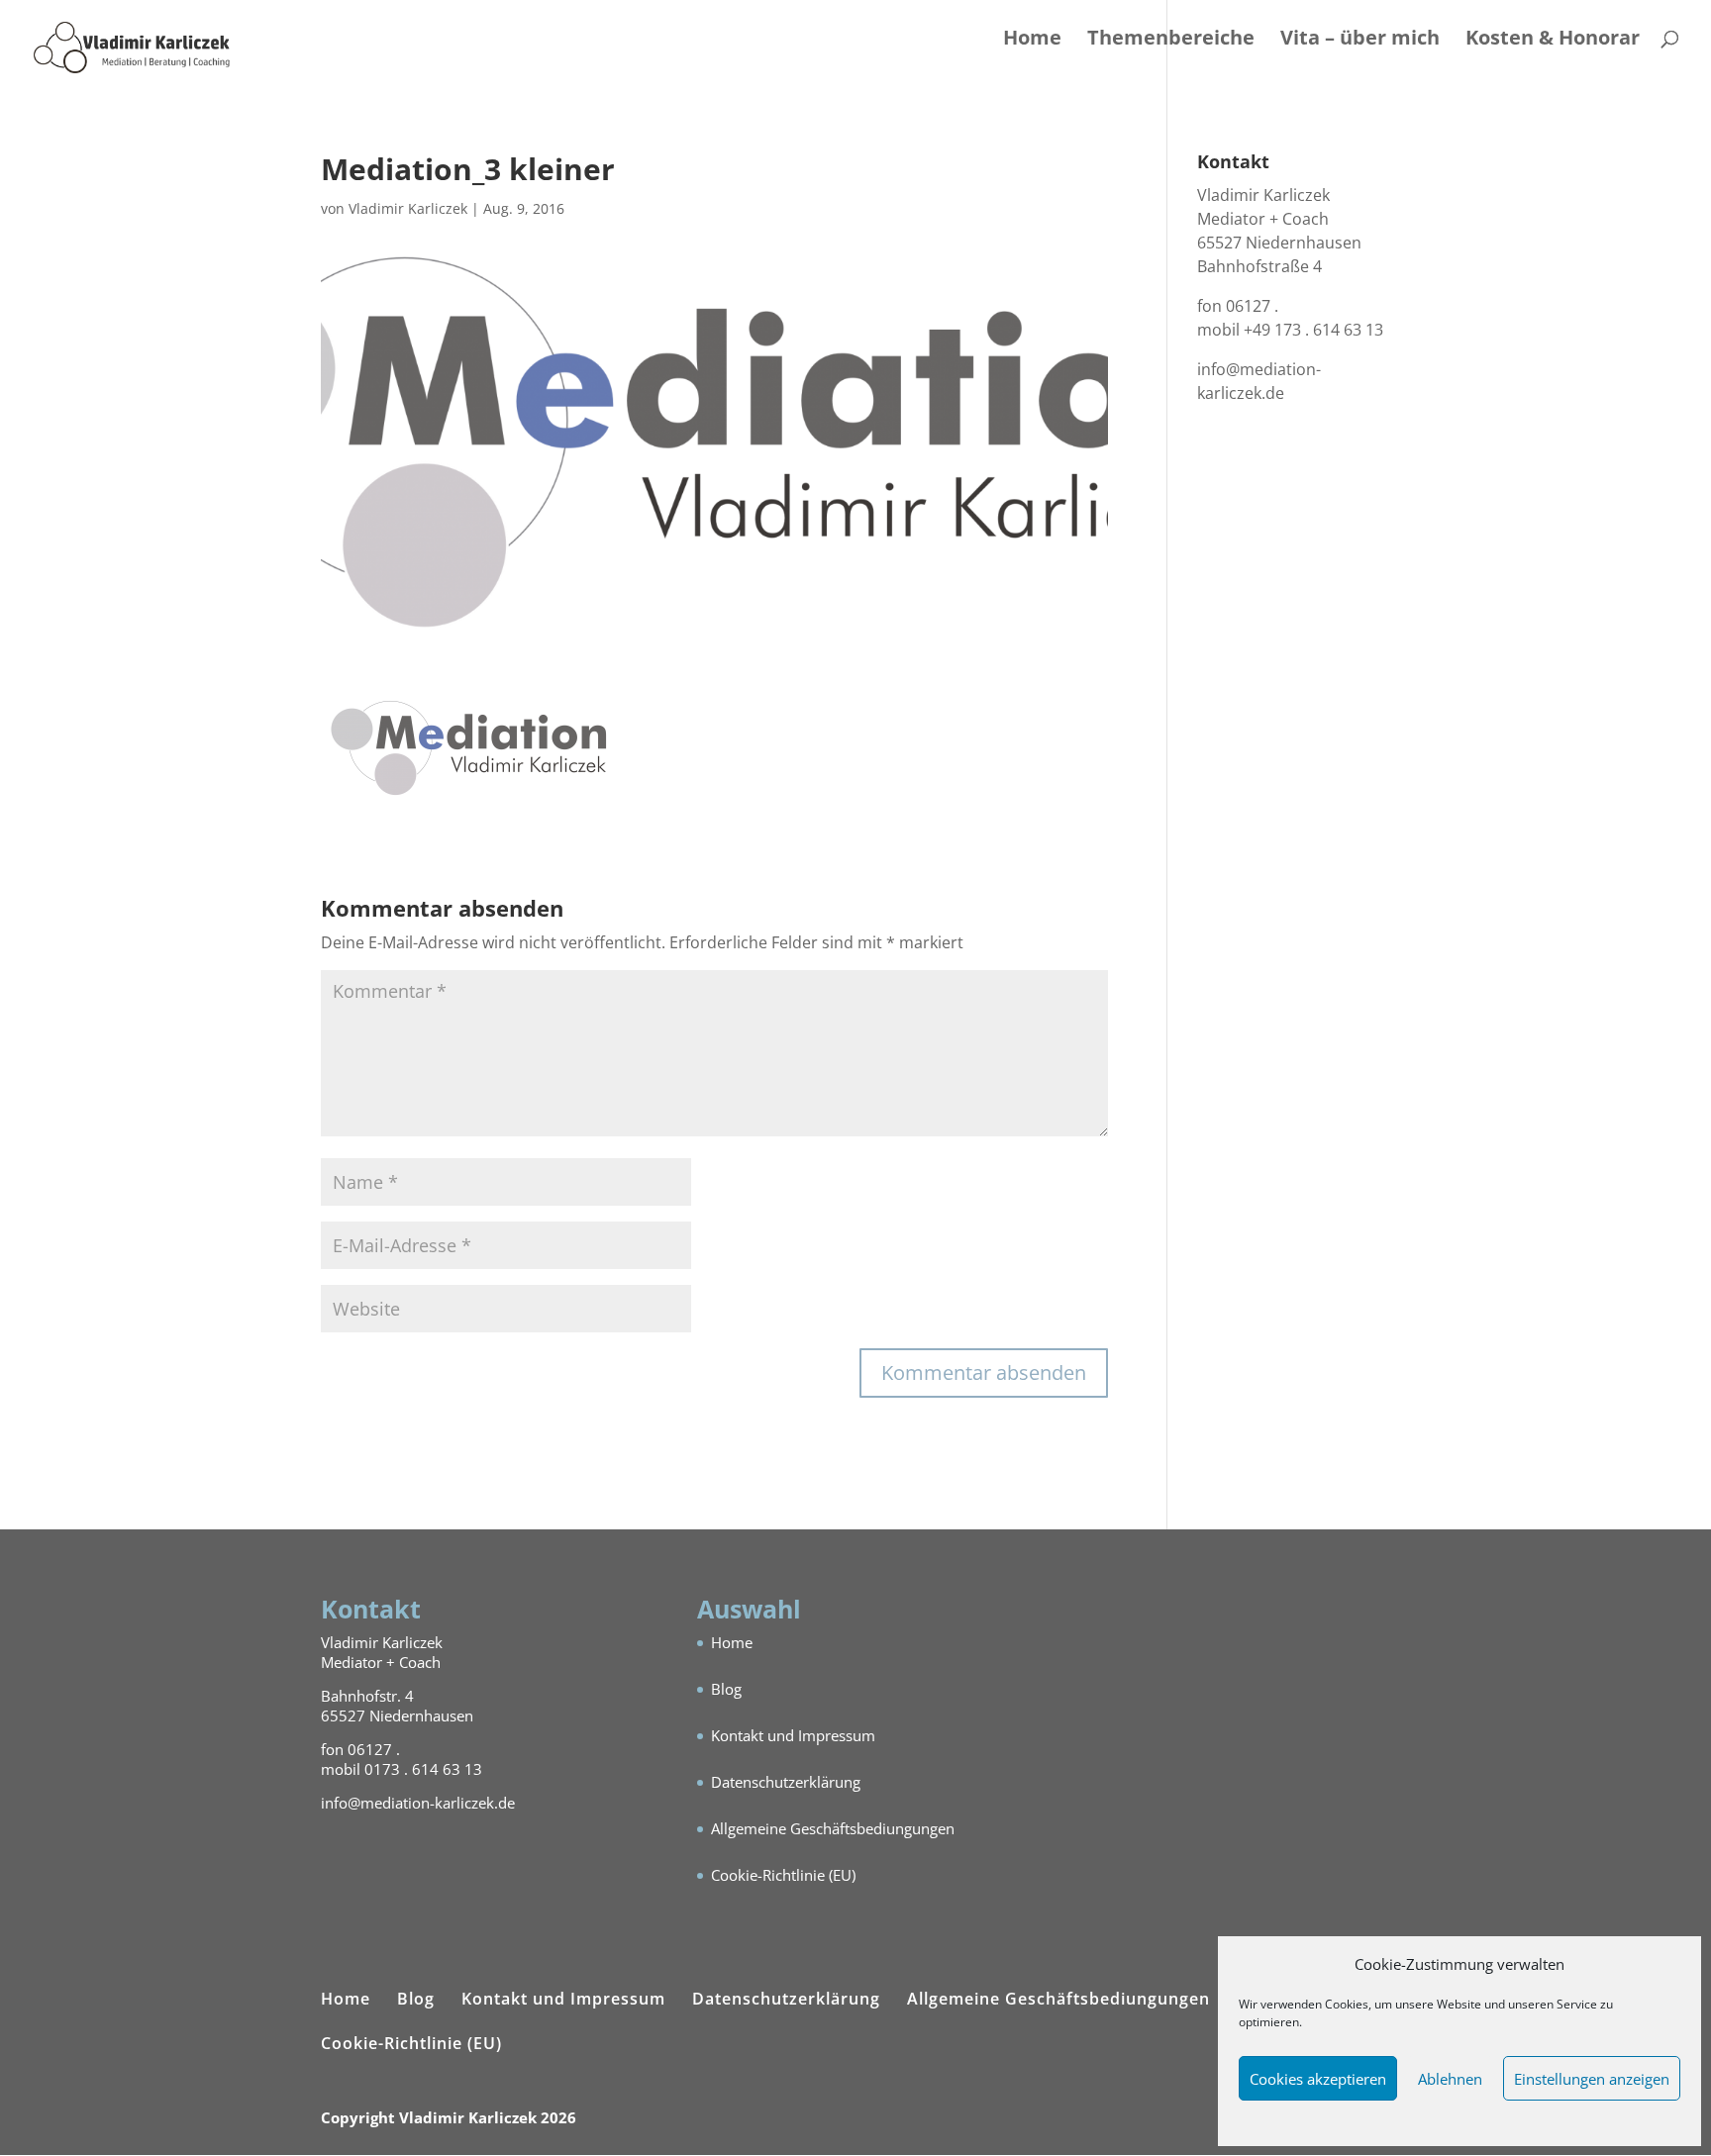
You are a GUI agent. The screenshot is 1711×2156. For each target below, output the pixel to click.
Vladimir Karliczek (408, 208)
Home (1032, 41)
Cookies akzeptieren (1318, 2079)
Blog (726, 1689)
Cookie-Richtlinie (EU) (783, 1875)
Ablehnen (1450, 2079)
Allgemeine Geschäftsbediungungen (833, 1828)
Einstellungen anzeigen (1592, 2079)
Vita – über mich (1360, 41)
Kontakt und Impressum (793, 1735)
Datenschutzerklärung (786, 1782)
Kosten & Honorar (1553, 41)
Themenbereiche (1171, 41)
